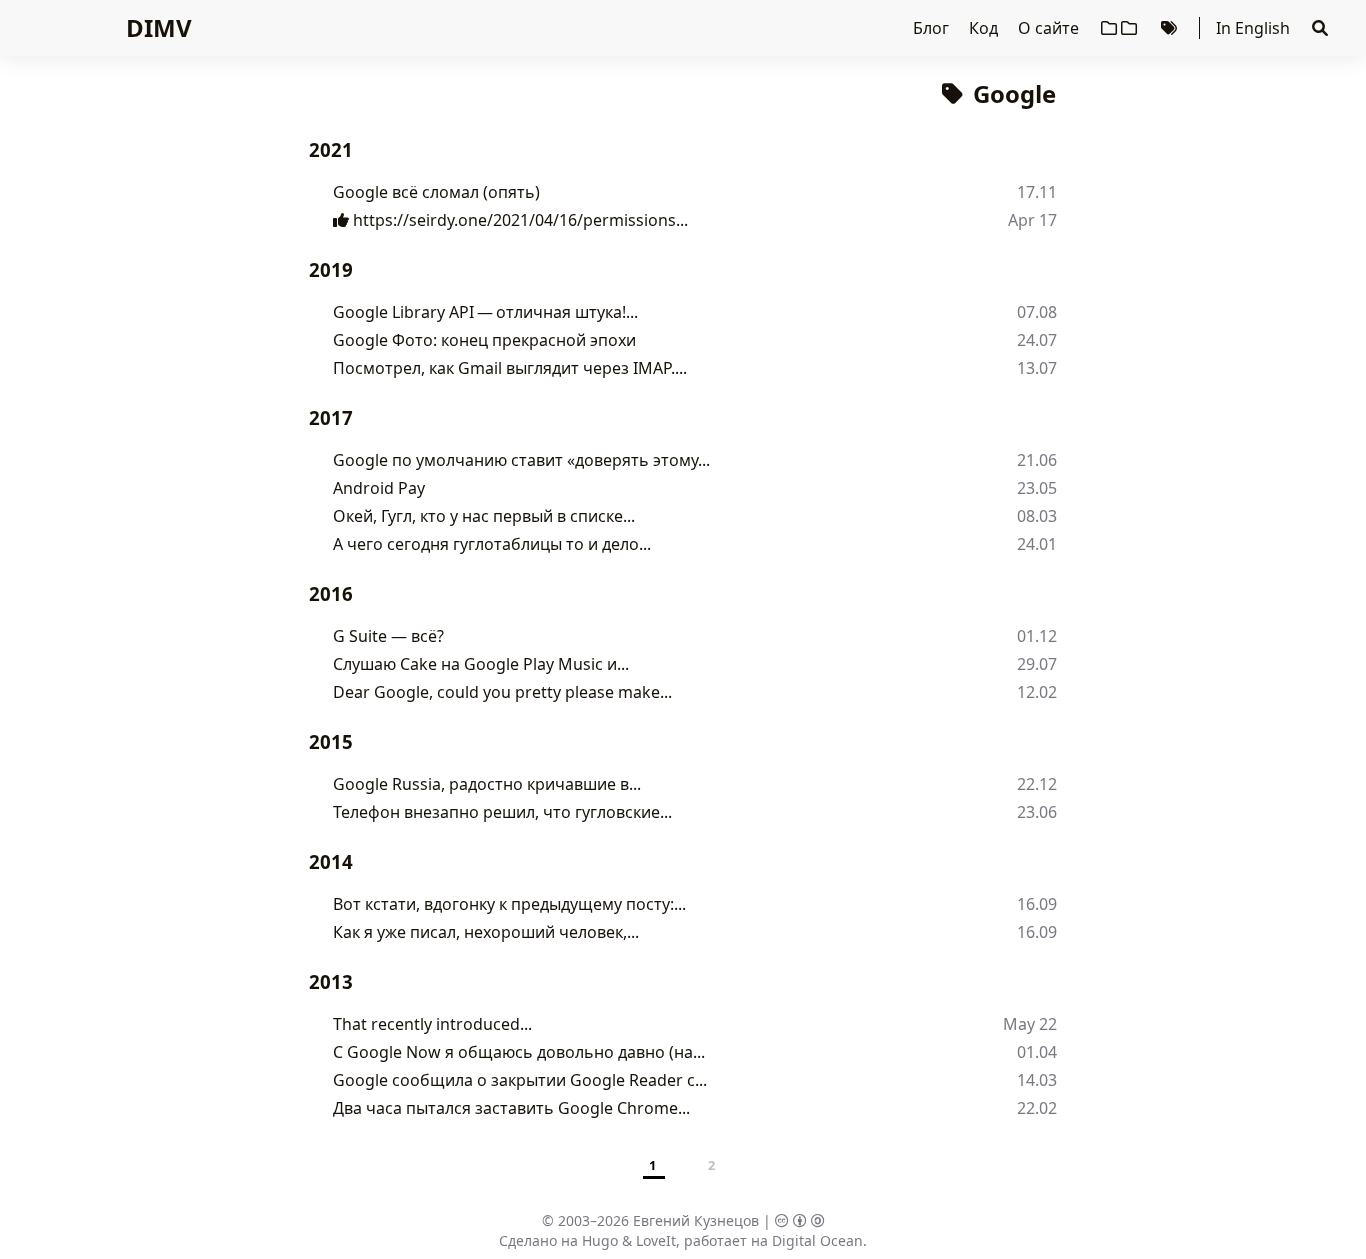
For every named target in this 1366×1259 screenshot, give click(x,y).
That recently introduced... (432, 1024)
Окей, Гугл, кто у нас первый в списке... (484, 516)
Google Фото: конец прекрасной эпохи (484, 340)
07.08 (1037, 312)
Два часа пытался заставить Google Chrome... (511, 1108)
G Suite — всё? (388, 636)
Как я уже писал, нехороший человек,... (486, 932)
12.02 (1037, 692)
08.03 (1037, 516)
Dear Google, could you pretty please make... (502, 692)
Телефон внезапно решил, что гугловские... (502, 812)
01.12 (1037, 636)
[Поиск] (1320, 28)
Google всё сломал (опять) (436, 192)
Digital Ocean (817, 1240)
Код (985, 28)
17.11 (1037, 192)
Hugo (600, 1240)
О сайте (1050, 28)
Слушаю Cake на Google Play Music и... (481, 664)
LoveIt (656, 1240)
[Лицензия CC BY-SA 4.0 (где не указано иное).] (800, 1220)
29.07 (1037, 664)
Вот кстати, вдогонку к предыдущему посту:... (509, 904)
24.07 (1037, 340)
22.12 (1037, 784)
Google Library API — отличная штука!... (485, 312)
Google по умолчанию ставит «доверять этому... (521, 460)
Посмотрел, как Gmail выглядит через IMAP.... (510, 368)
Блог (933, 28)
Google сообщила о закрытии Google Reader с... (520, 1080)
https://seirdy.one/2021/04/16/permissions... (518, 220)
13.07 (1037, 368)
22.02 (1037, 1108)
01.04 (1037, 1052)
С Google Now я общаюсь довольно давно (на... (519, 1052)
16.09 (1037, 904)
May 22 (1030, 1024)
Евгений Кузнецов (696, 1220)
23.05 (1037, 488)
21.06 (1037, 460)
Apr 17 (1032, 220)
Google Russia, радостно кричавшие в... (487, 784)
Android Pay (379, 488)
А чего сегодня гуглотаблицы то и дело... (492, 544)
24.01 (1037, 544)
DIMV (159, 27)
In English (1253, 28)
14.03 (1037, 1080)
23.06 (1037, 812)
